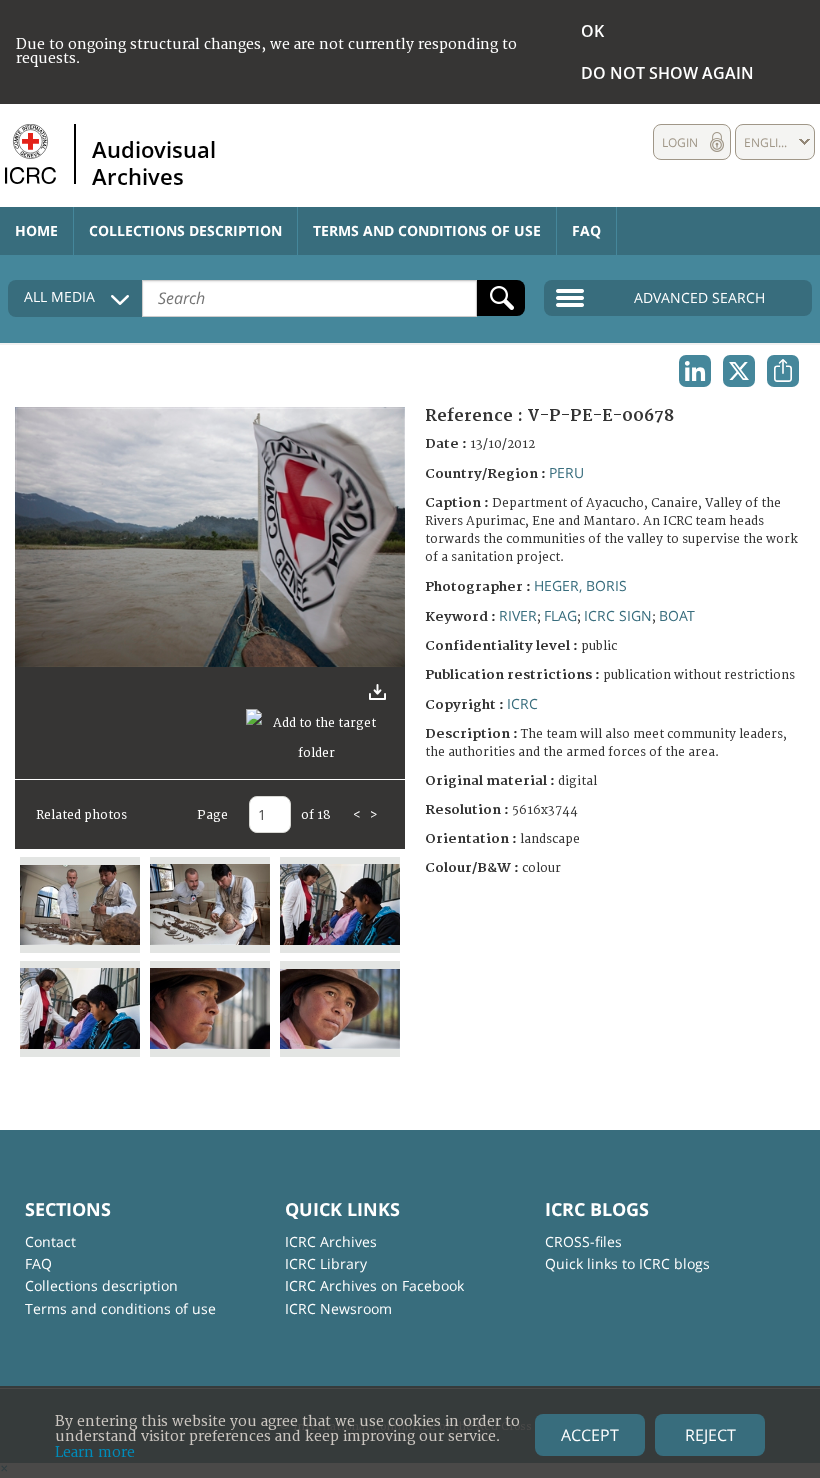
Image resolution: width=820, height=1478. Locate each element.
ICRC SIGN (618, 615)
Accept (590, 1435)
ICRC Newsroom (338, 1308)
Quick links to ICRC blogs (627, 1263)
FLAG (560, 615)
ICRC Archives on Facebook (374, 1285)
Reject (710, 1435)
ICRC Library (326, 1263)
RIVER (518, 615)
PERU (566, 472)
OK (592, 31)
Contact (50, 1241)
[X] (739, 371)
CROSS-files (583, 1241)
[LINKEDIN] (695, 371)
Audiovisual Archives (154, 162)
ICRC (522, 703)
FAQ (586, 230)
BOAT (677, 615)
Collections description (185, 230)
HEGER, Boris (580, 585)
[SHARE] (783, 371)
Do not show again (667, 73)
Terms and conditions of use (427, 230)
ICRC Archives (331, 1241)
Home (36, 230)
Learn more (95, 1452)
